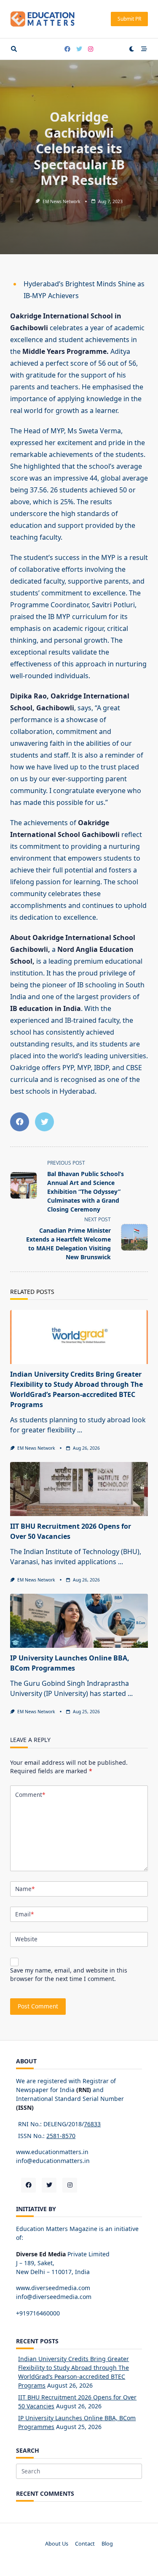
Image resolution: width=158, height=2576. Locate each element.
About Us (57, 2543)
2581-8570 (61, 2136)
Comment (30, 1795)
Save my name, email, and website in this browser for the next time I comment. (69, 1974)
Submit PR (129, 19)
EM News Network (62, 201)
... (80, 1430)
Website (26, 1939)
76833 (92, 2124)
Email (24, 1914)
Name (25, 1889)
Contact (85, 2543)
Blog (107, 2543)
